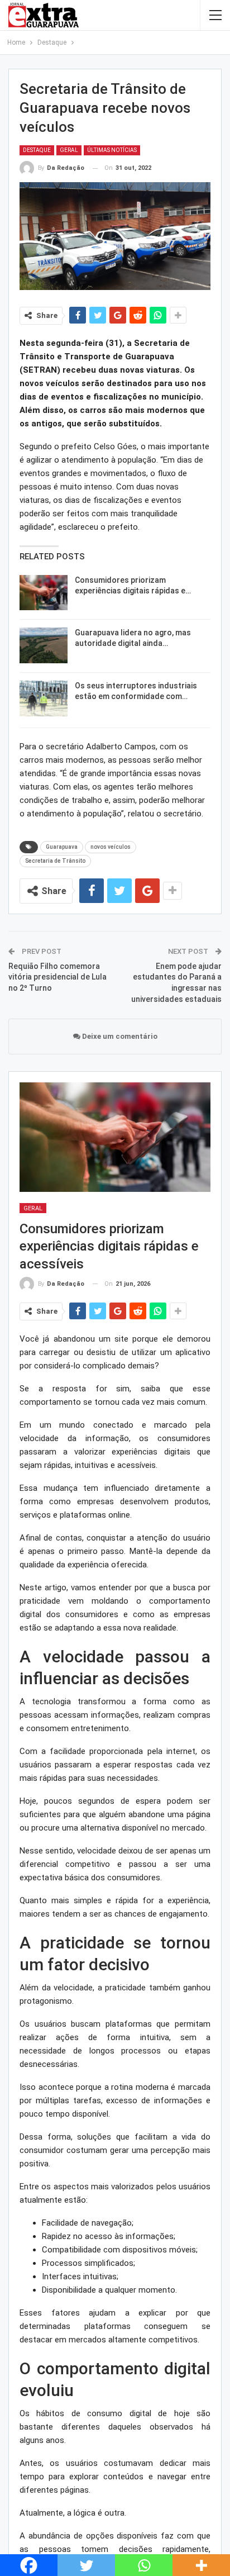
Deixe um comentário (119, 1036)
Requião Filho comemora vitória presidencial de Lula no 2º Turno (57, 977)
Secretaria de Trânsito (55, 861)
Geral (69, 150)
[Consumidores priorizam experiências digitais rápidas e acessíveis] (44, 593)
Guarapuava (62, 847)
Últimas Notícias (112, 150)
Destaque (37, 150)
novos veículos (111, 847)
